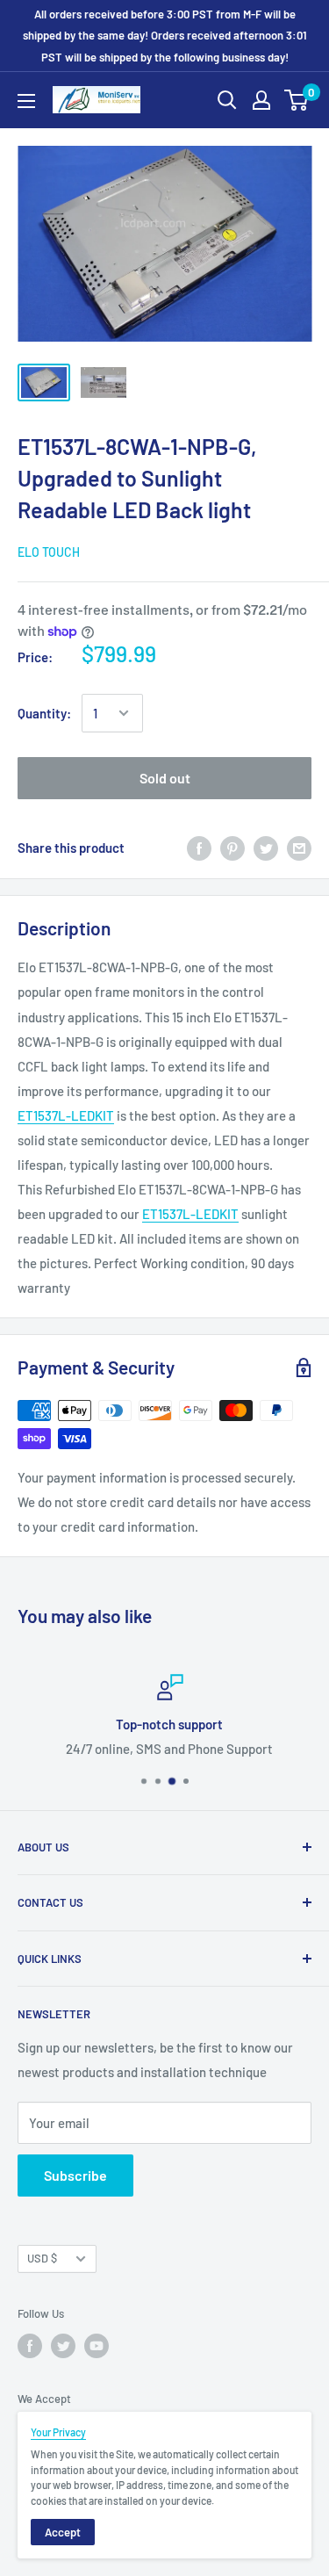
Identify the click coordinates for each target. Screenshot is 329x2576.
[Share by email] (299, 848)
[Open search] (227, 100)
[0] (297, 100)
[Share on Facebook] (199, 848)
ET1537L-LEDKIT (66, 1115)
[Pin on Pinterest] (232, 848)
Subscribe (75, 2175)
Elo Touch (49, 552)
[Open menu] (26, 101)
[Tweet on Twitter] (266, 848)
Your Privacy (58, 2432)
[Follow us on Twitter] (63, 2346)
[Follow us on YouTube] (97, 2346)
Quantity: (44, 713)
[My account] (261, 100)
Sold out (165, 778)
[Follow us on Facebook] (30, 2346)
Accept (63, 2532)
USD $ (42, 2258)
